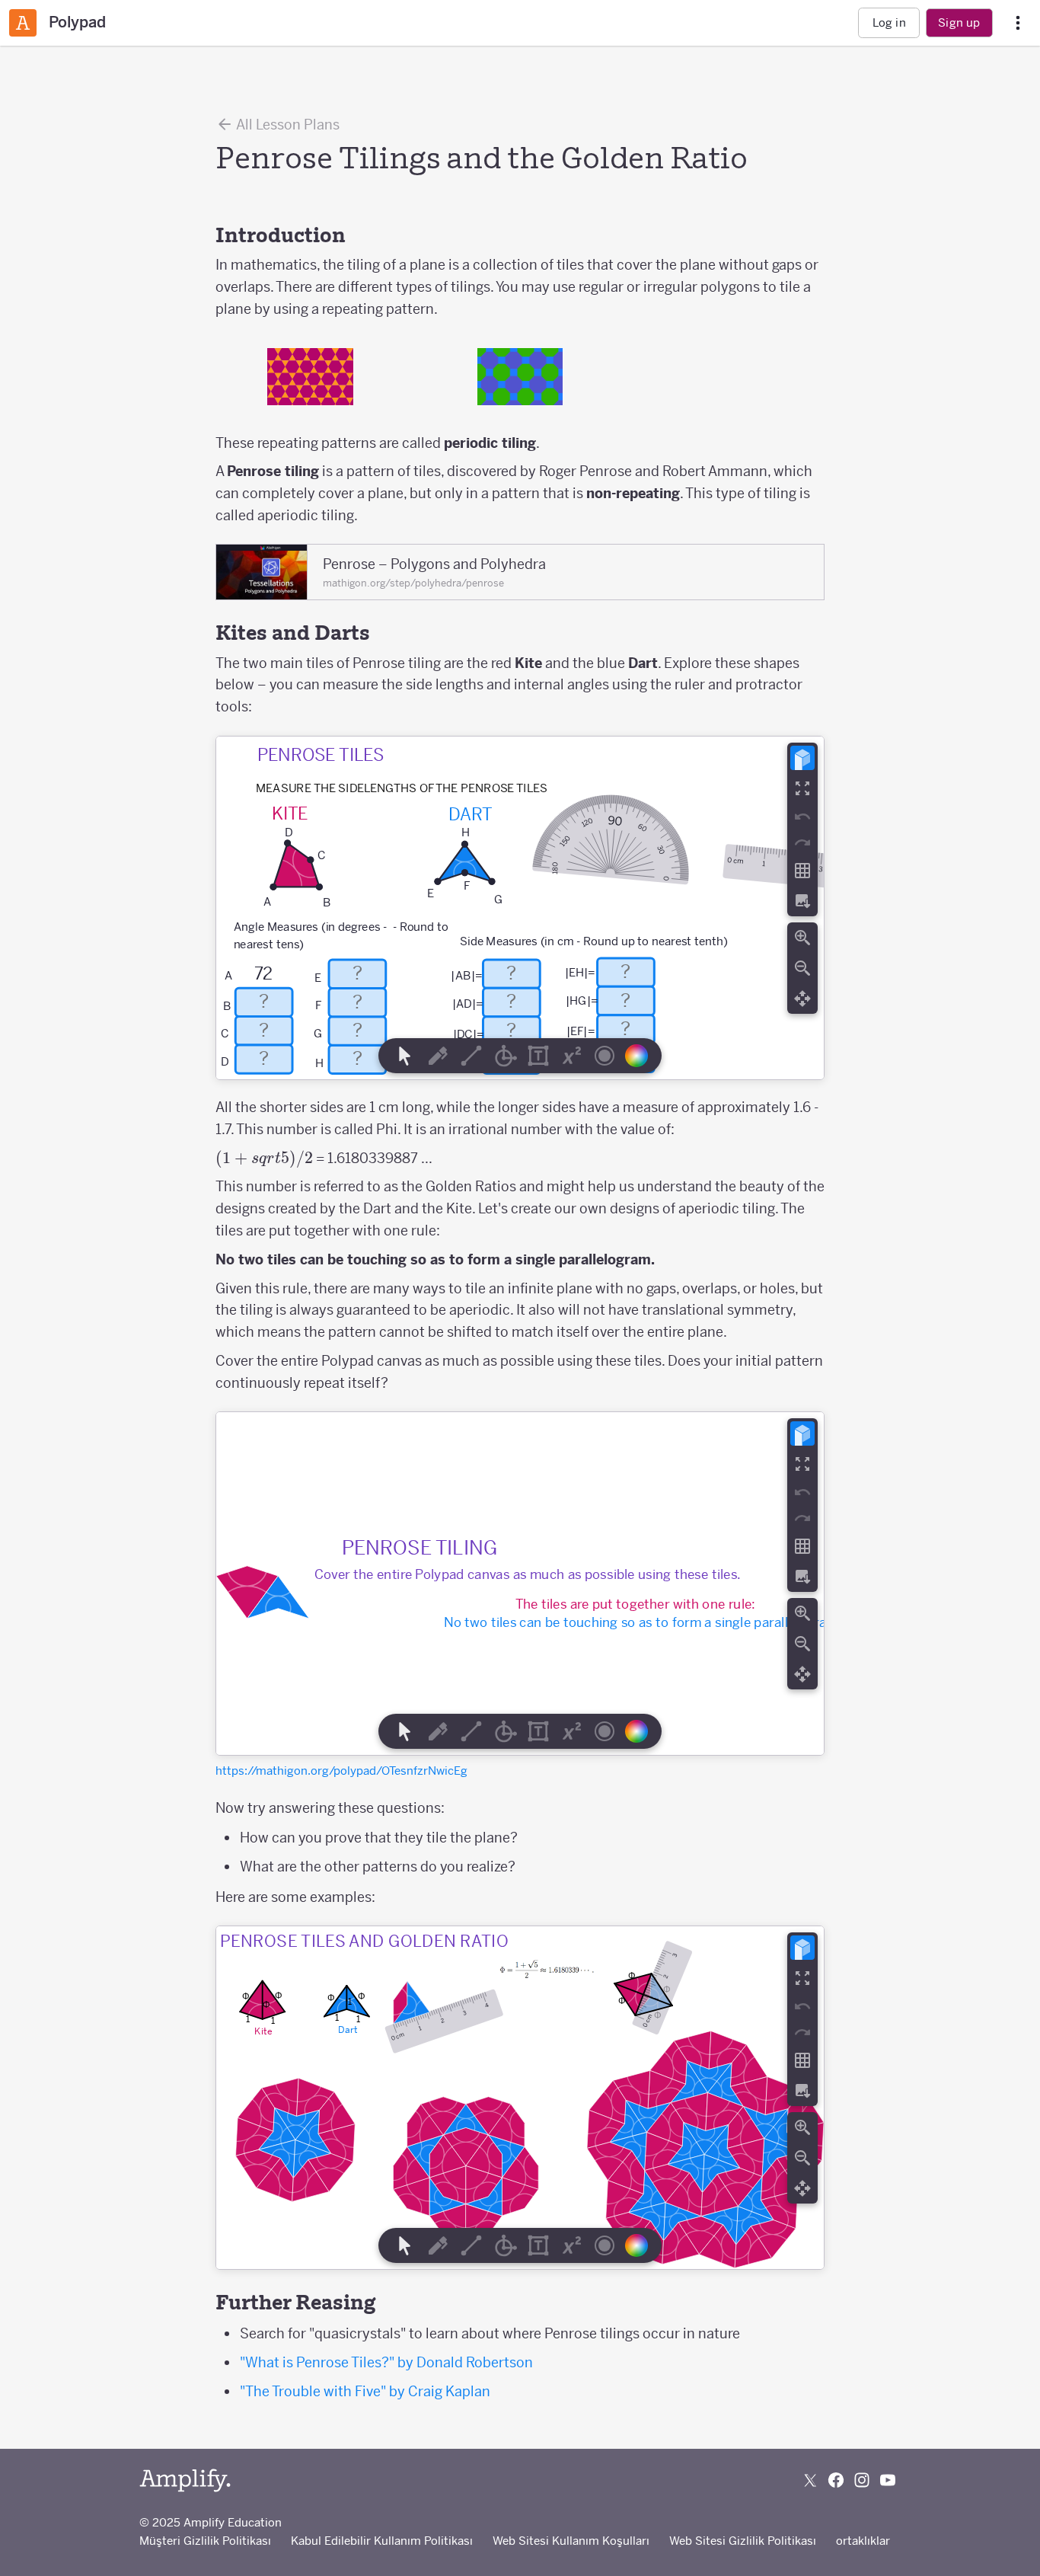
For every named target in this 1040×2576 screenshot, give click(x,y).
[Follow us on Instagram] (862, 2480)
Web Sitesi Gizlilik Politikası (743, 2541)
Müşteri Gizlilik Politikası (205, 2541)
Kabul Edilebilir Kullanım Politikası (382, 2541)
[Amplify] (185, 2480)
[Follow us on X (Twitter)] (810, 2480)
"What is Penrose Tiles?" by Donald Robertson (386, 2362)
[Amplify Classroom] (23, 23)
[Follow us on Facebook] (836, 2480)
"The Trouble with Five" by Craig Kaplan (365, 2391)
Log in (889, 22)
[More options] (1018, 23)
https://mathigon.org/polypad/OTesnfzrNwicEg (341, 1771)
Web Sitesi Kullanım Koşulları (571, 2541)
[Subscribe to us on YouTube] (888, 2480)
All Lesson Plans (287, 125)
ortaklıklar (863, 2541)
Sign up (959, 22)
